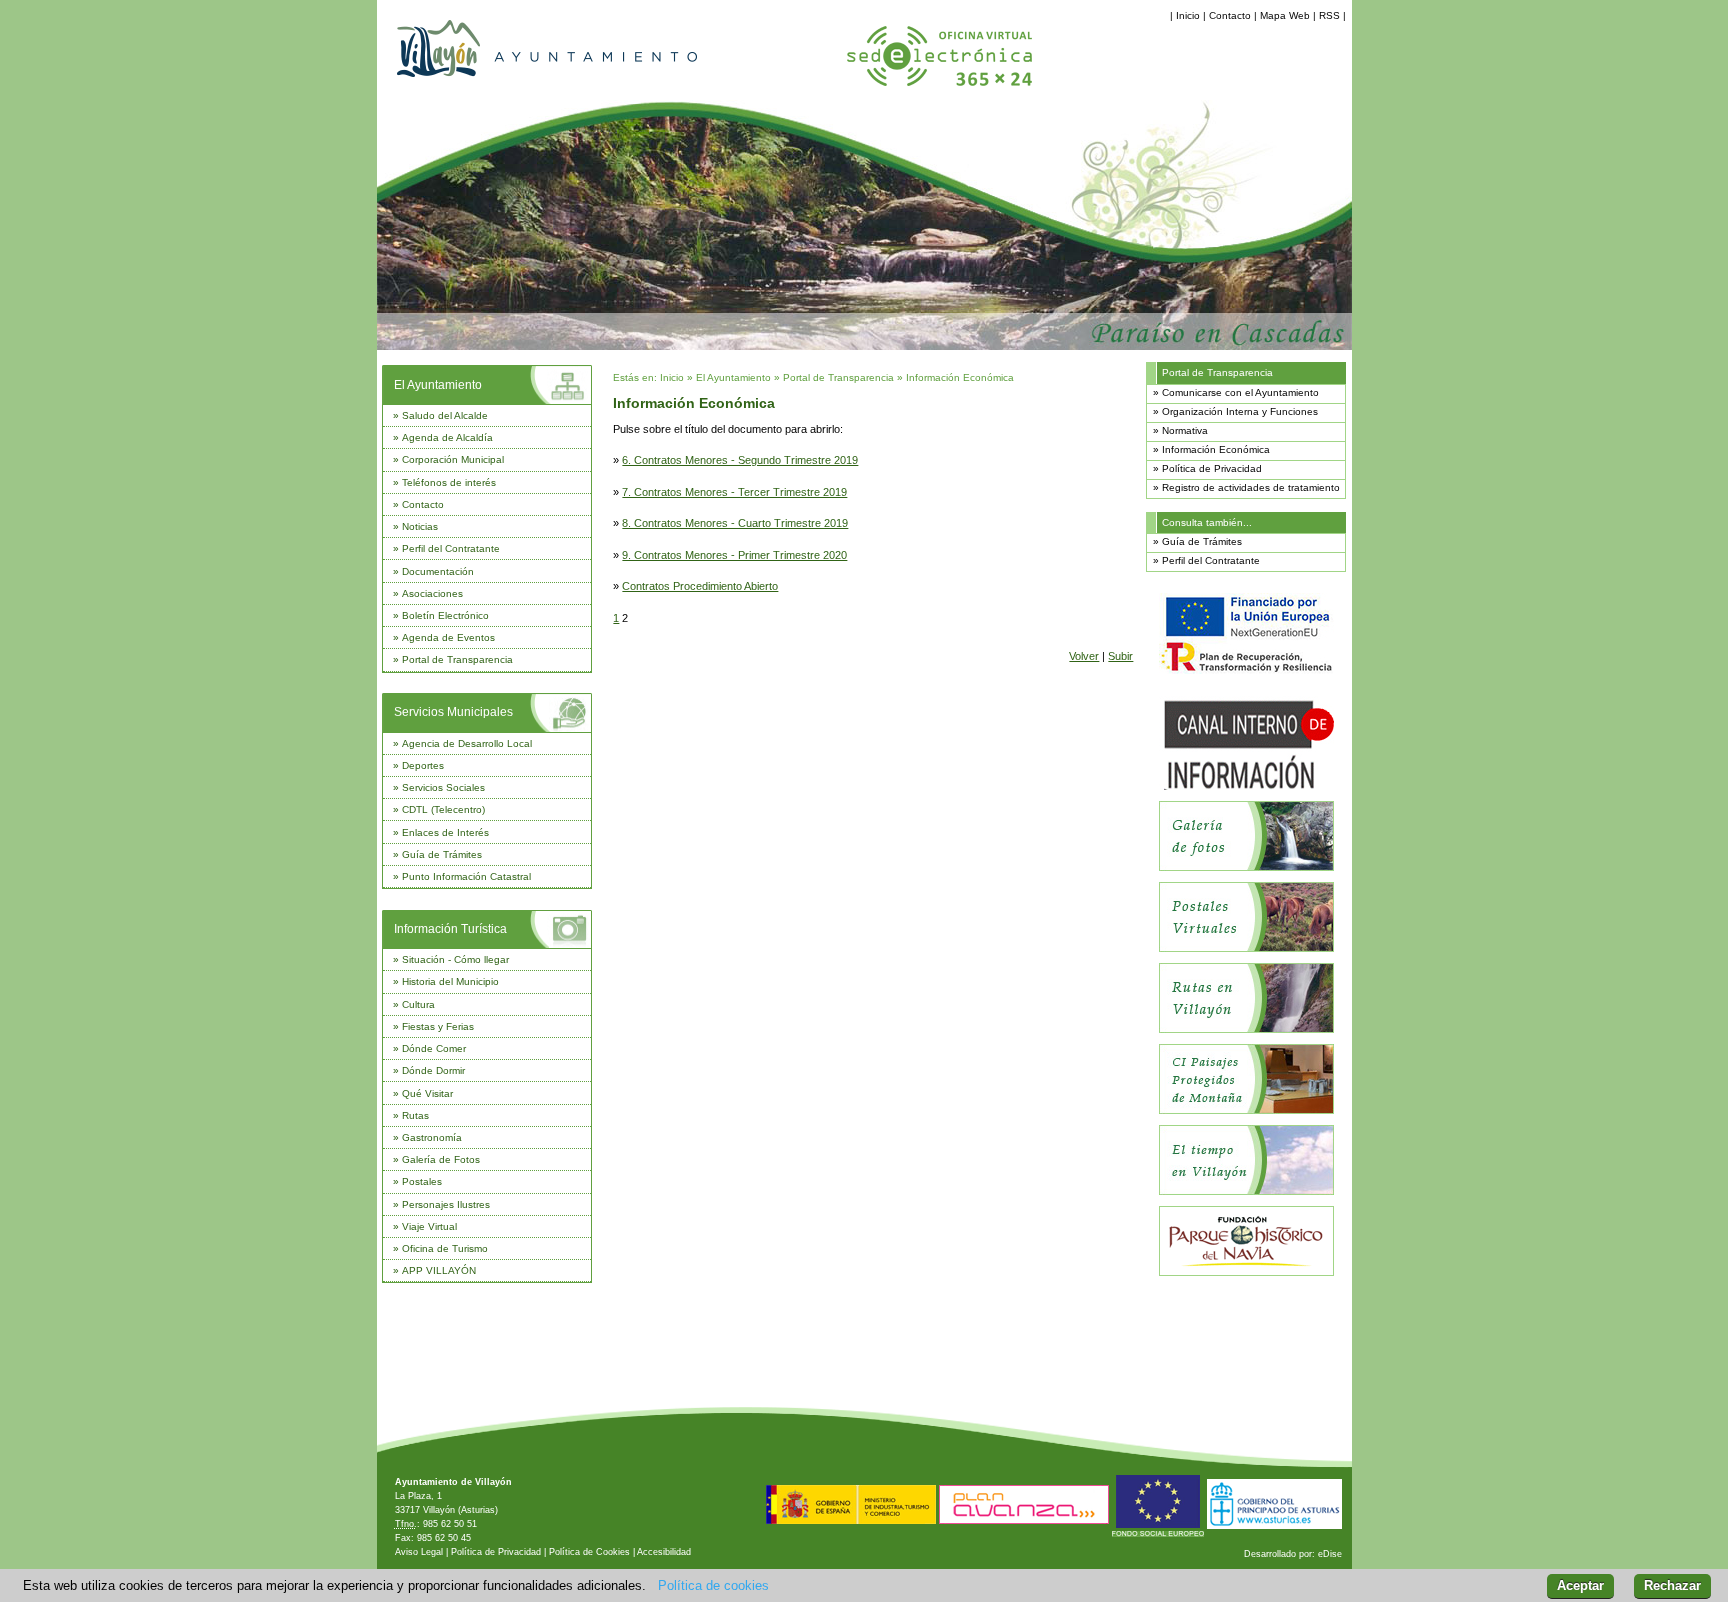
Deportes (423, 765)
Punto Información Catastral (466, 876)
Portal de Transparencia (457, 659)
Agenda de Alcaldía (447, 437)
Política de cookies (713, 1585)
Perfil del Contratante (451, 548)
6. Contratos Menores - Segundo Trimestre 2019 (740, 460)
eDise (1330, 1554)
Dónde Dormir (433, 1070)
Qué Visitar (427, 1093)
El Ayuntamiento (438, 385)
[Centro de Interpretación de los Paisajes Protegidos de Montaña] (1246, 1110)
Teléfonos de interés (449, 482)
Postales (422, 1181)
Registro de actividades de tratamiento (1251, 487)
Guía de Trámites (442, 854)
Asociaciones (432, 593)
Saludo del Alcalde (445, 415)
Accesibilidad (664, 1552)
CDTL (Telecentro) (443, 809)
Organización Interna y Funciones (1240, 411)
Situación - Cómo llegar (455, 959)
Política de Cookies (589, 1552)
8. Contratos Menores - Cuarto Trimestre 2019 (735, 523)
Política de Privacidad (1212, 468)
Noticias (420, 526)
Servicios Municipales (453, 712)
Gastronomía (432, 1137)
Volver (1084, 656)
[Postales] (1246, 948)
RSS (1329, 15)
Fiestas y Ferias (438, 1026)
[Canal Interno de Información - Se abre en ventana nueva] (1246, 786)
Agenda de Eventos (448, 637)
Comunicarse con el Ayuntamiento (1240, 392)
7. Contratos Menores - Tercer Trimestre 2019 (734, 492)
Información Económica (960, 377)
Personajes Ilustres (446, 1204)
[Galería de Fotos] (1246, 867)
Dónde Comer (434, 1048)
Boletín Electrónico (445, 615)
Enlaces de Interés (445, 832)
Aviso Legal (419, 1552)
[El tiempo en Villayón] (1246, 1191)
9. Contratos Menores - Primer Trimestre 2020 (734, 555)
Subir (1120, 656)
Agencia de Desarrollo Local (467, 743)
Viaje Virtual (429, 1226)
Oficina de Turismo (445, 1248)
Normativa (1185, 430)
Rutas (415, 1115)
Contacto (1230, 15)
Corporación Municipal (453, 459)
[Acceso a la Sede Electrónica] (939, 87)
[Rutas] (1246, 1029)
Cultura (418, 1004)
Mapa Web (1285, 15)
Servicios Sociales (443, 787)
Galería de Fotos (441, 1159)
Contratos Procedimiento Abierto (700, 586)
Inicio (1188, 15)
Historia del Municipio (450, 981)
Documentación (438, 571)
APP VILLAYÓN (439, 1270)
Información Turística (450, 929)
